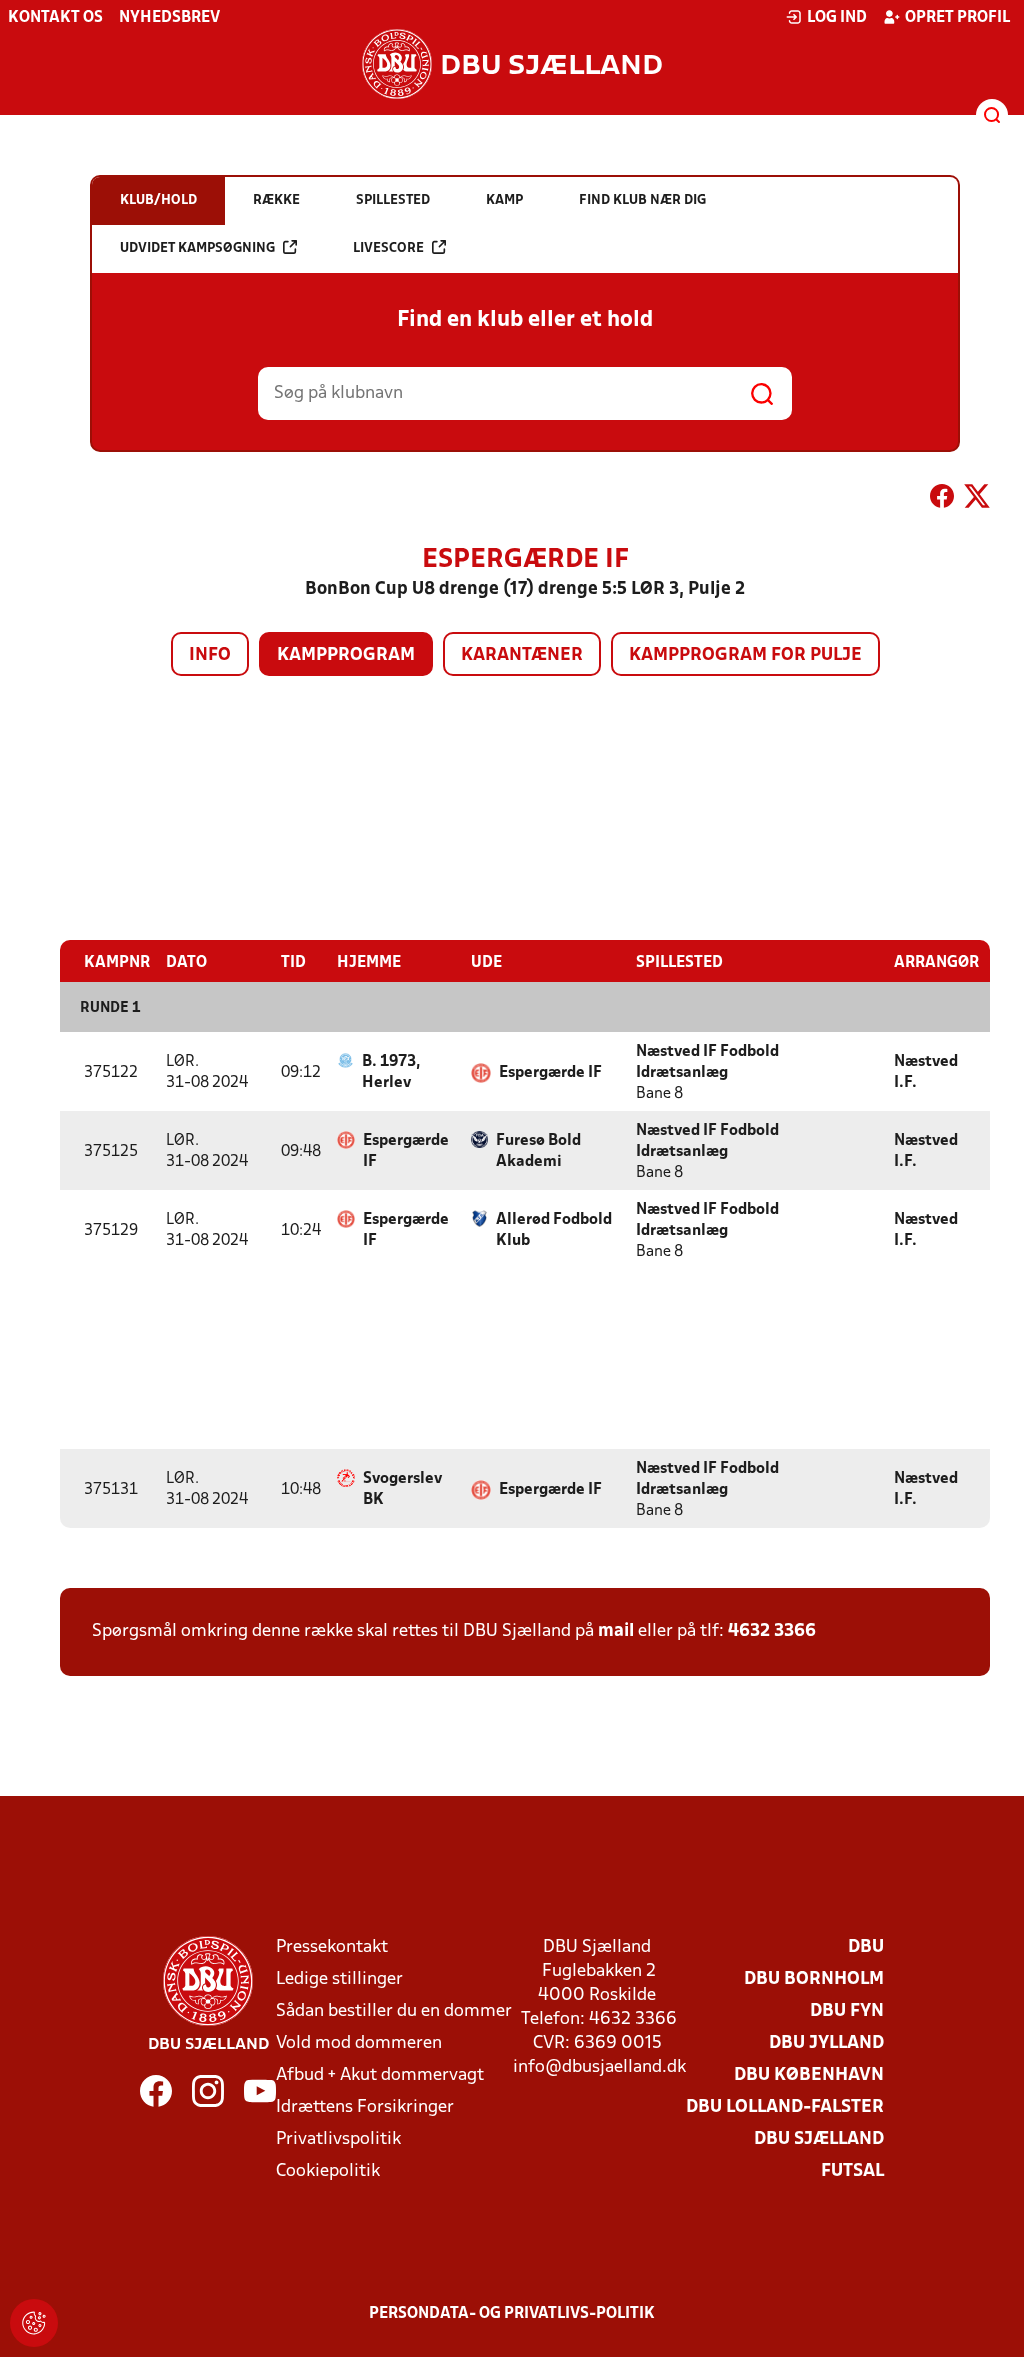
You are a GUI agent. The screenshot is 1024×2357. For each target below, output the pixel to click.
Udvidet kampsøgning (197, 248)
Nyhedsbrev (169, 18)
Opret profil (957, 18)
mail (616, 1631)
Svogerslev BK (402, 1489)
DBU (866, 1947)
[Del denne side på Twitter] (977, 500)
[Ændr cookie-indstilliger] (34, 2323)
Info (210, 655)
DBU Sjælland (819, 2139)
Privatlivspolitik (338, 2139)
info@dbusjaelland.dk (599, 2067)
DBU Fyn (847, 2011)
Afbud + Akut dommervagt (380, 2075)
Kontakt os (55, 18)
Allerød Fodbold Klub (554, 1230)
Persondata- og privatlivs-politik (512, 2314)
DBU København (809, 2075)
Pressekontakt (332, 1947)
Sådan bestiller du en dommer (394, 2011)
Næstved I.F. (926, 1072)
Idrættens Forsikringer (365, 2107)
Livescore (388, 248)
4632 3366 (772, 1631)
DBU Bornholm (814, 1979)
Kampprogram (346, 655)
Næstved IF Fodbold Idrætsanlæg (707, 1062)
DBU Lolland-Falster (785, 2107)
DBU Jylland (826, 2043)
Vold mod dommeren (359, 2043)
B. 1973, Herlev (391, 1072)
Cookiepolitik (328, 2171)
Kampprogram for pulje (745, 655)
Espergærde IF (550, 1073)
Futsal (852, 2171)
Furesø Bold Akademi (538, 1151)
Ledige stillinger (339, 1979)
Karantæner (522, 655)
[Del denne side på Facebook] (942, 500)
